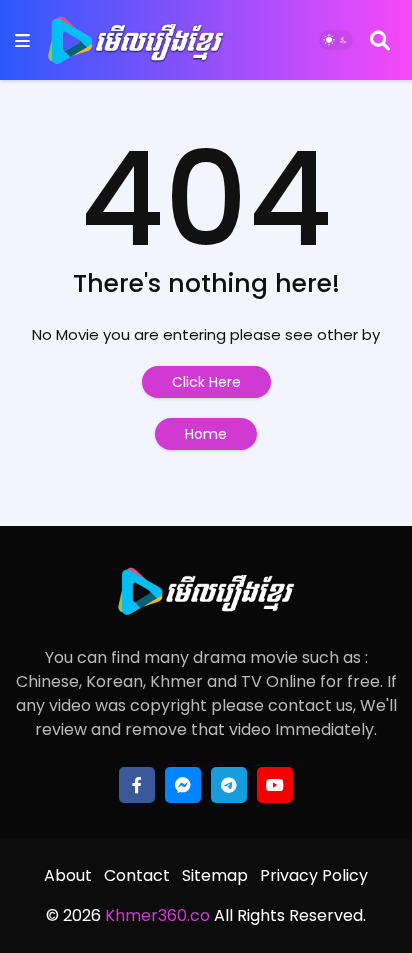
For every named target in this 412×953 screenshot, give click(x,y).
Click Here (206, 382)
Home (206, 434)
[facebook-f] (137, 785)
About (68, 875)
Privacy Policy (314, 875)
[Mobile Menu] (22, 40)
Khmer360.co (155, 915)
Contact (137, 875)
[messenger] (183, 785)
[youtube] (275, 785)
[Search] (380, 40)
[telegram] (229, 785)
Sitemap (215, 875)
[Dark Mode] (336, 40)
